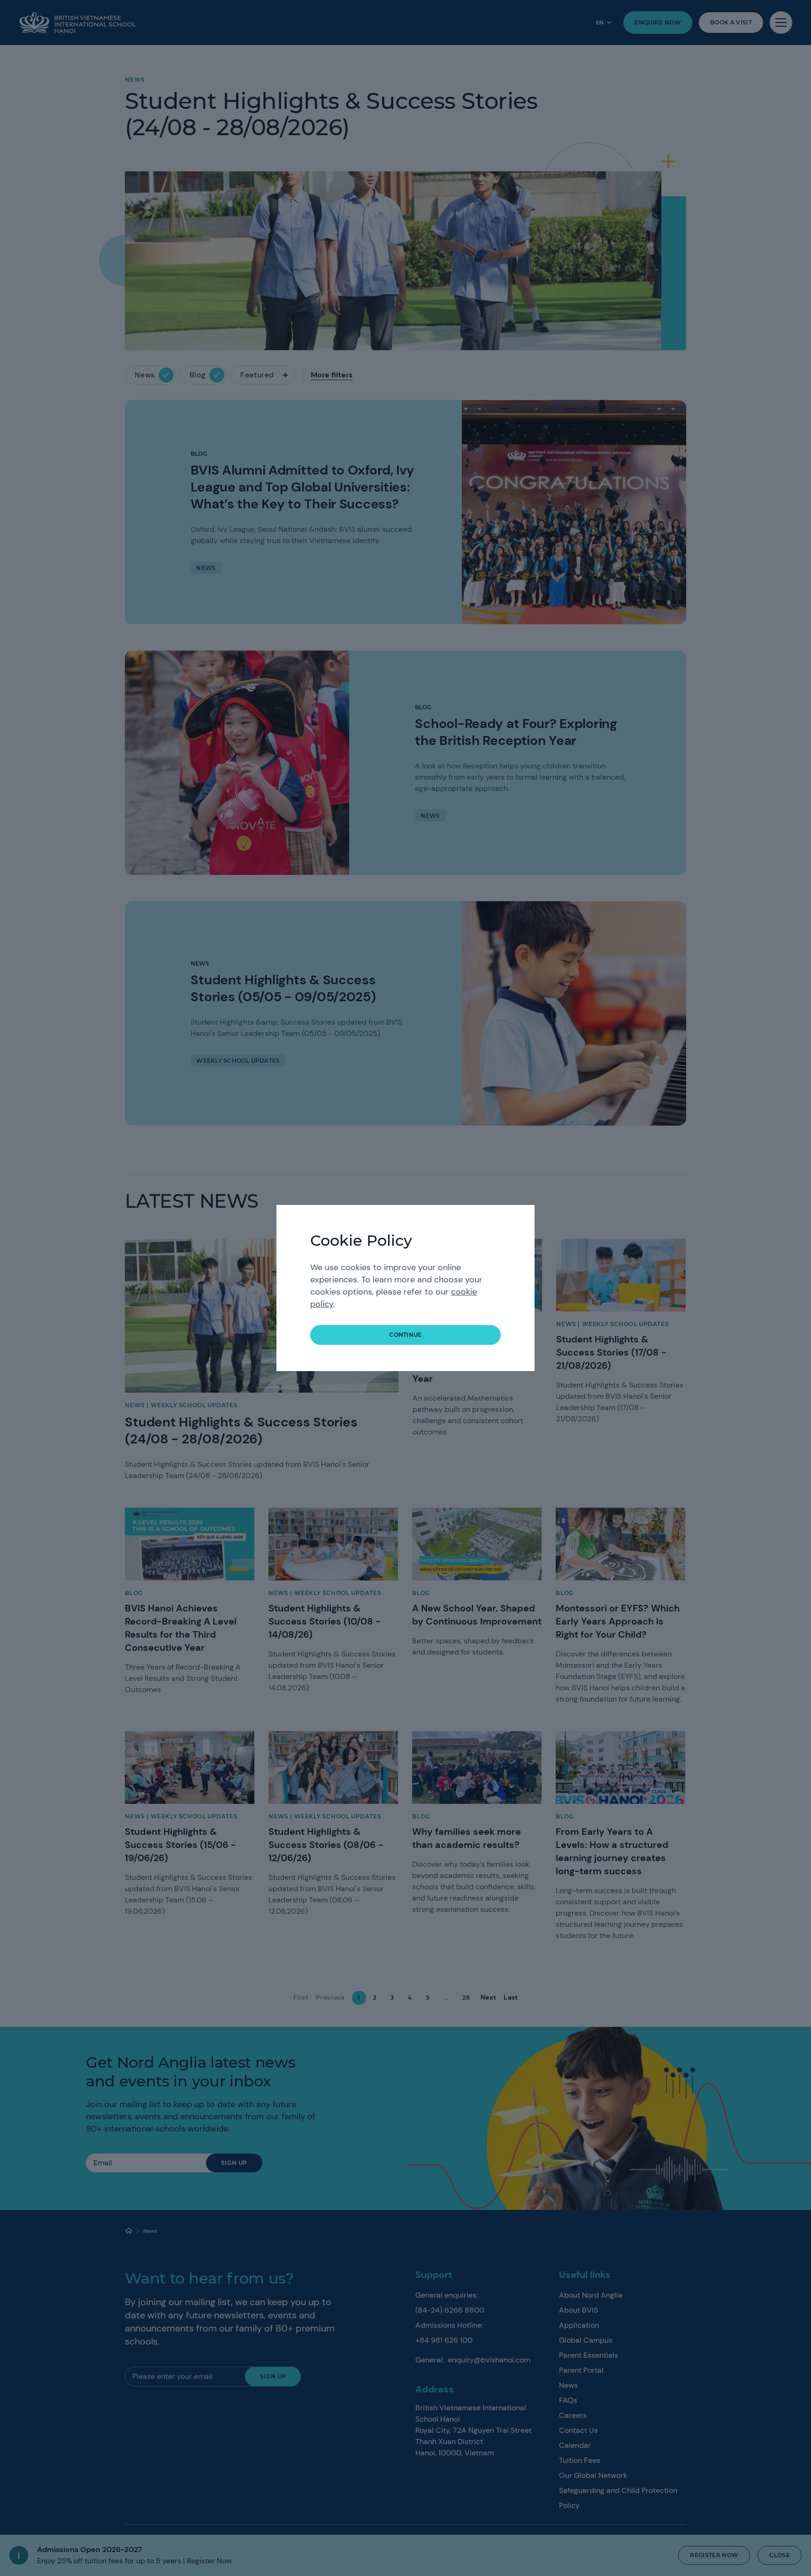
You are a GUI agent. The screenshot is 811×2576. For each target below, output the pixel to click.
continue (405, 1335)
